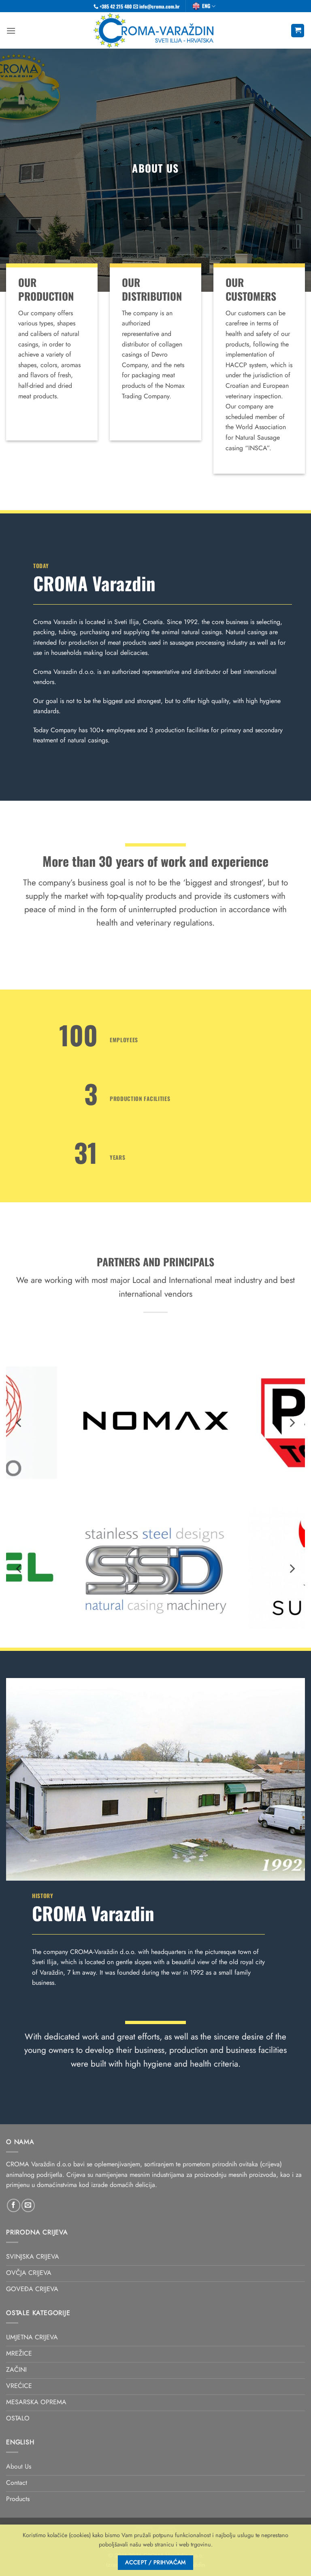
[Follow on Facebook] (14, 2205)
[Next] (292, 1423)
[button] (11, 31)
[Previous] (19, 1423)
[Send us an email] (28, 2205)
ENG (206, 6)
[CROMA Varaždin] (156, 30)
